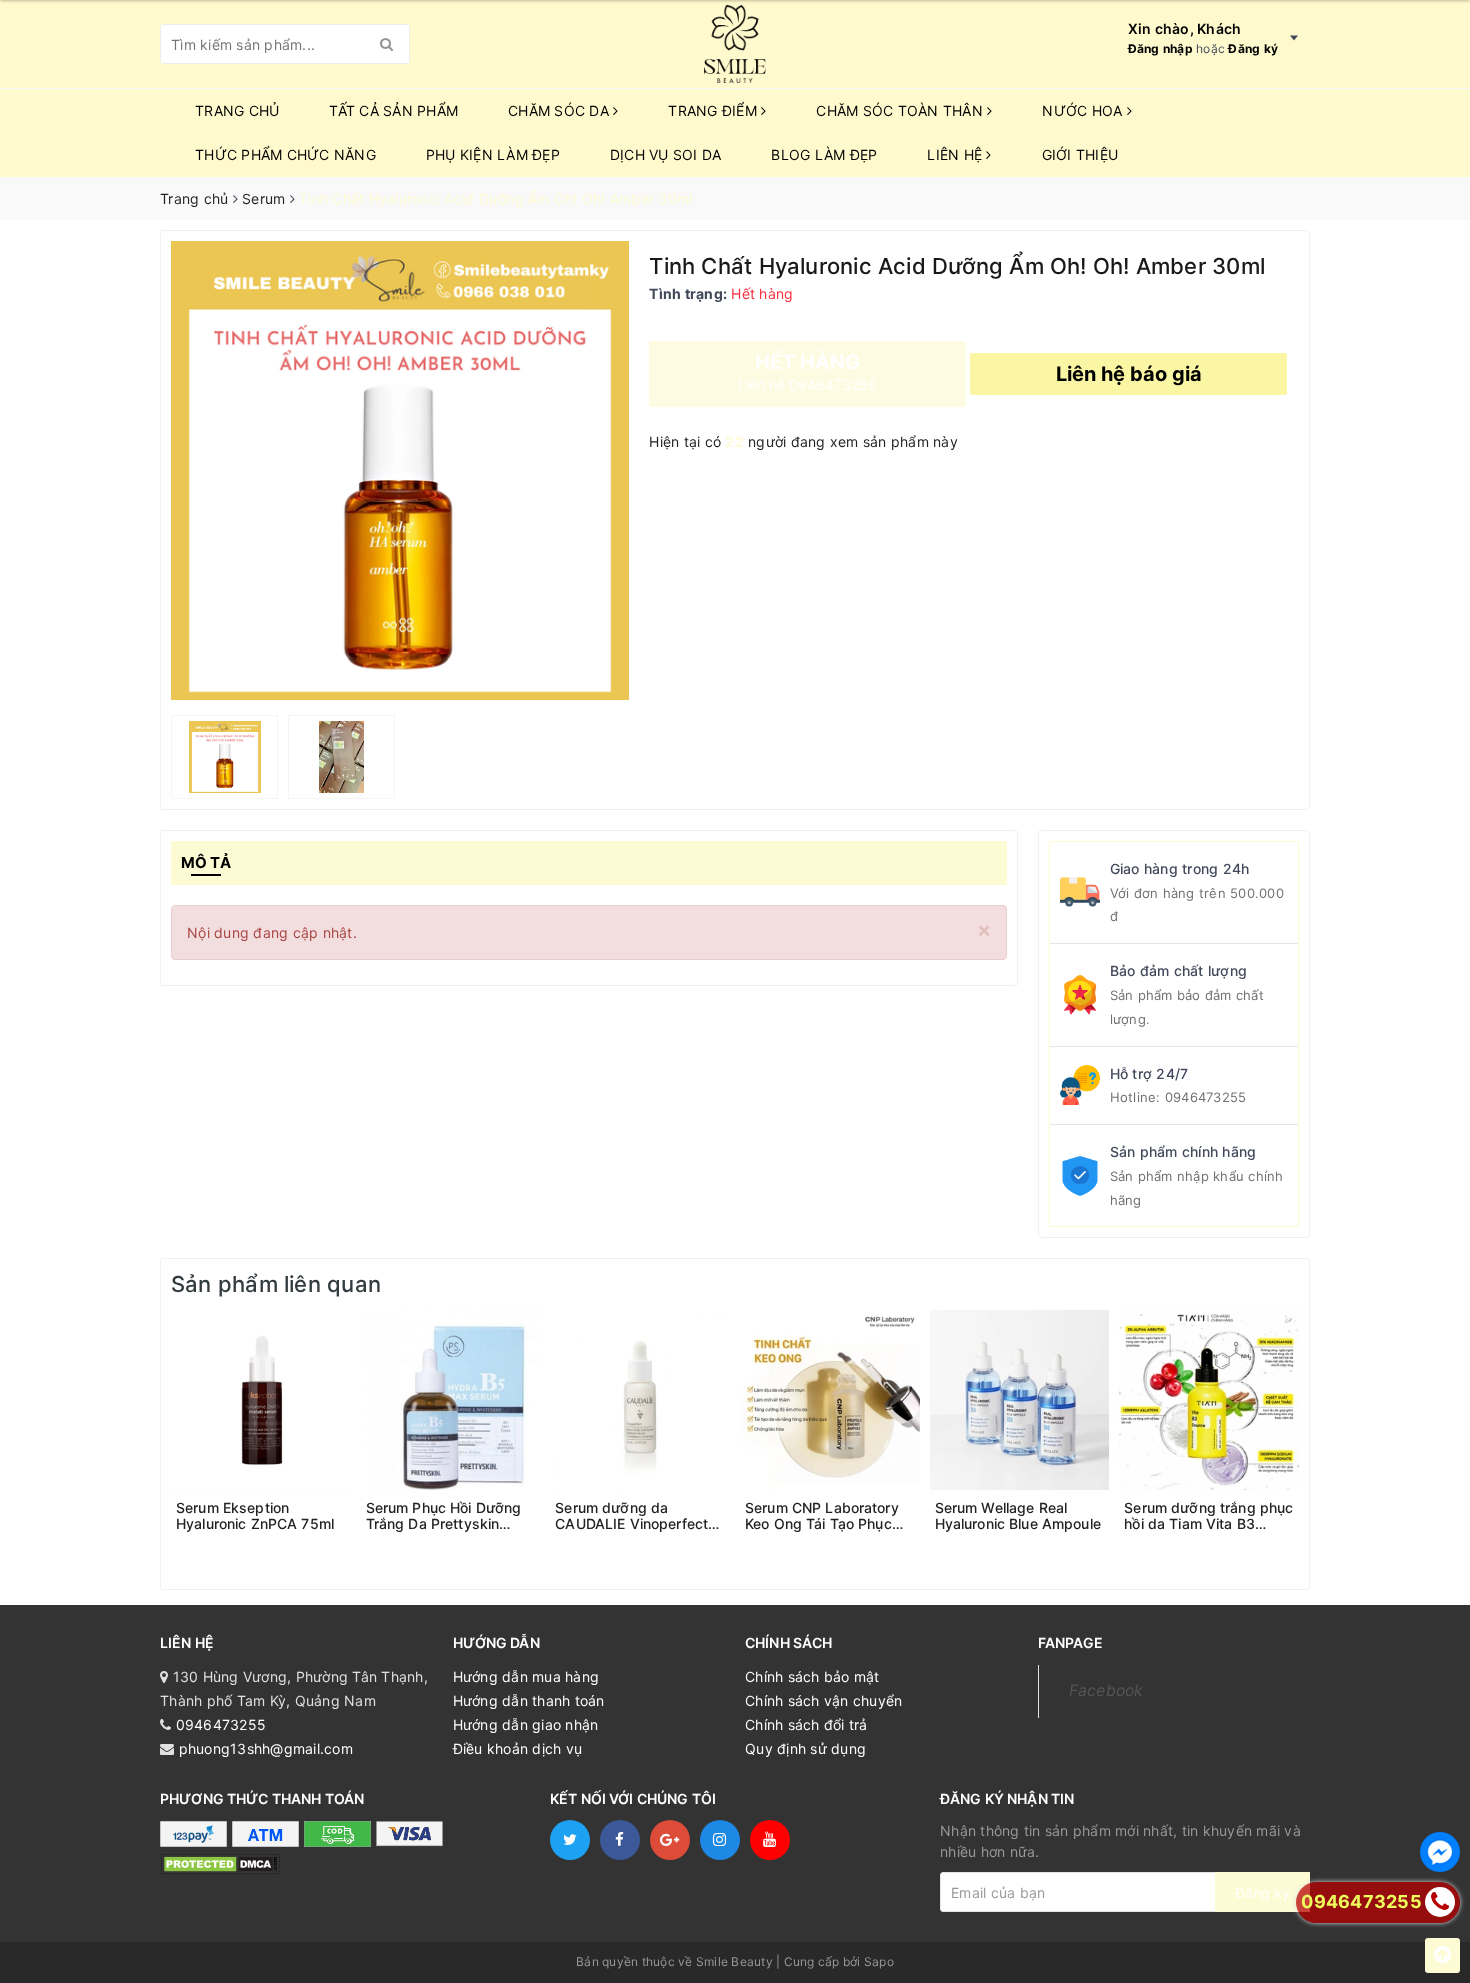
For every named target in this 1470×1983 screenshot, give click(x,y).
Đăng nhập (1160, 48)
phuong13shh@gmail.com (266, 1748)
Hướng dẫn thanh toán (529, 1700)
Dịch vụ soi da (666, 154)
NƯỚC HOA (1084, 110)
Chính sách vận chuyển (823, 1700)
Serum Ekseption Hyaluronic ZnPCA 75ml (255, 1516)
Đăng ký (1253, 48)
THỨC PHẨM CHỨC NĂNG (285, 154)
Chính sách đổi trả (806, 1724)
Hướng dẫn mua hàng (526, 1676)
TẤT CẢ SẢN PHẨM (393, 110)
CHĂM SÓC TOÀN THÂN (901, 110)
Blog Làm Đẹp (824, 154)
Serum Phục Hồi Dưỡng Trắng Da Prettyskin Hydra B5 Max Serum (444, 1516)
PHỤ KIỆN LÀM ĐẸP (493, 154)
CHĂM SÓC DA (560, 110)
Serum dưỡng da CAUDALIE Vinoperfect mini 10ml (631, 1516)
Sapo (879, 1961)
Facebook (1106, 1690)
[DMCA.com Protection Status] (220, 1863)
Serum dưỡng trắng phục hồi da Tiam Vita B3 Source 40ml (1208, 1516)
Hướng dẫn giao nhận (526, 1724)
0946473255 (1206, 1097)
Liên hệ (956, 154)
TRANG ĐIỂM (714, 110)
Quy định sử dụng (805, 1748)
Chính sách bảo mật (812, 1676)
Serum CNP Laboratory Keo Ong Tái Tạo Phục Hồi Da (822, 1516)
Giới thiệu (1080, 154)
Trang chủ (237, 110)
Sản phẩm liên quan (276, 1284)
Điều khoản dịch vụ (518, 1748)
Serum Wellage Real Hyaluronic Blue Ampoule (1018, 1516)
